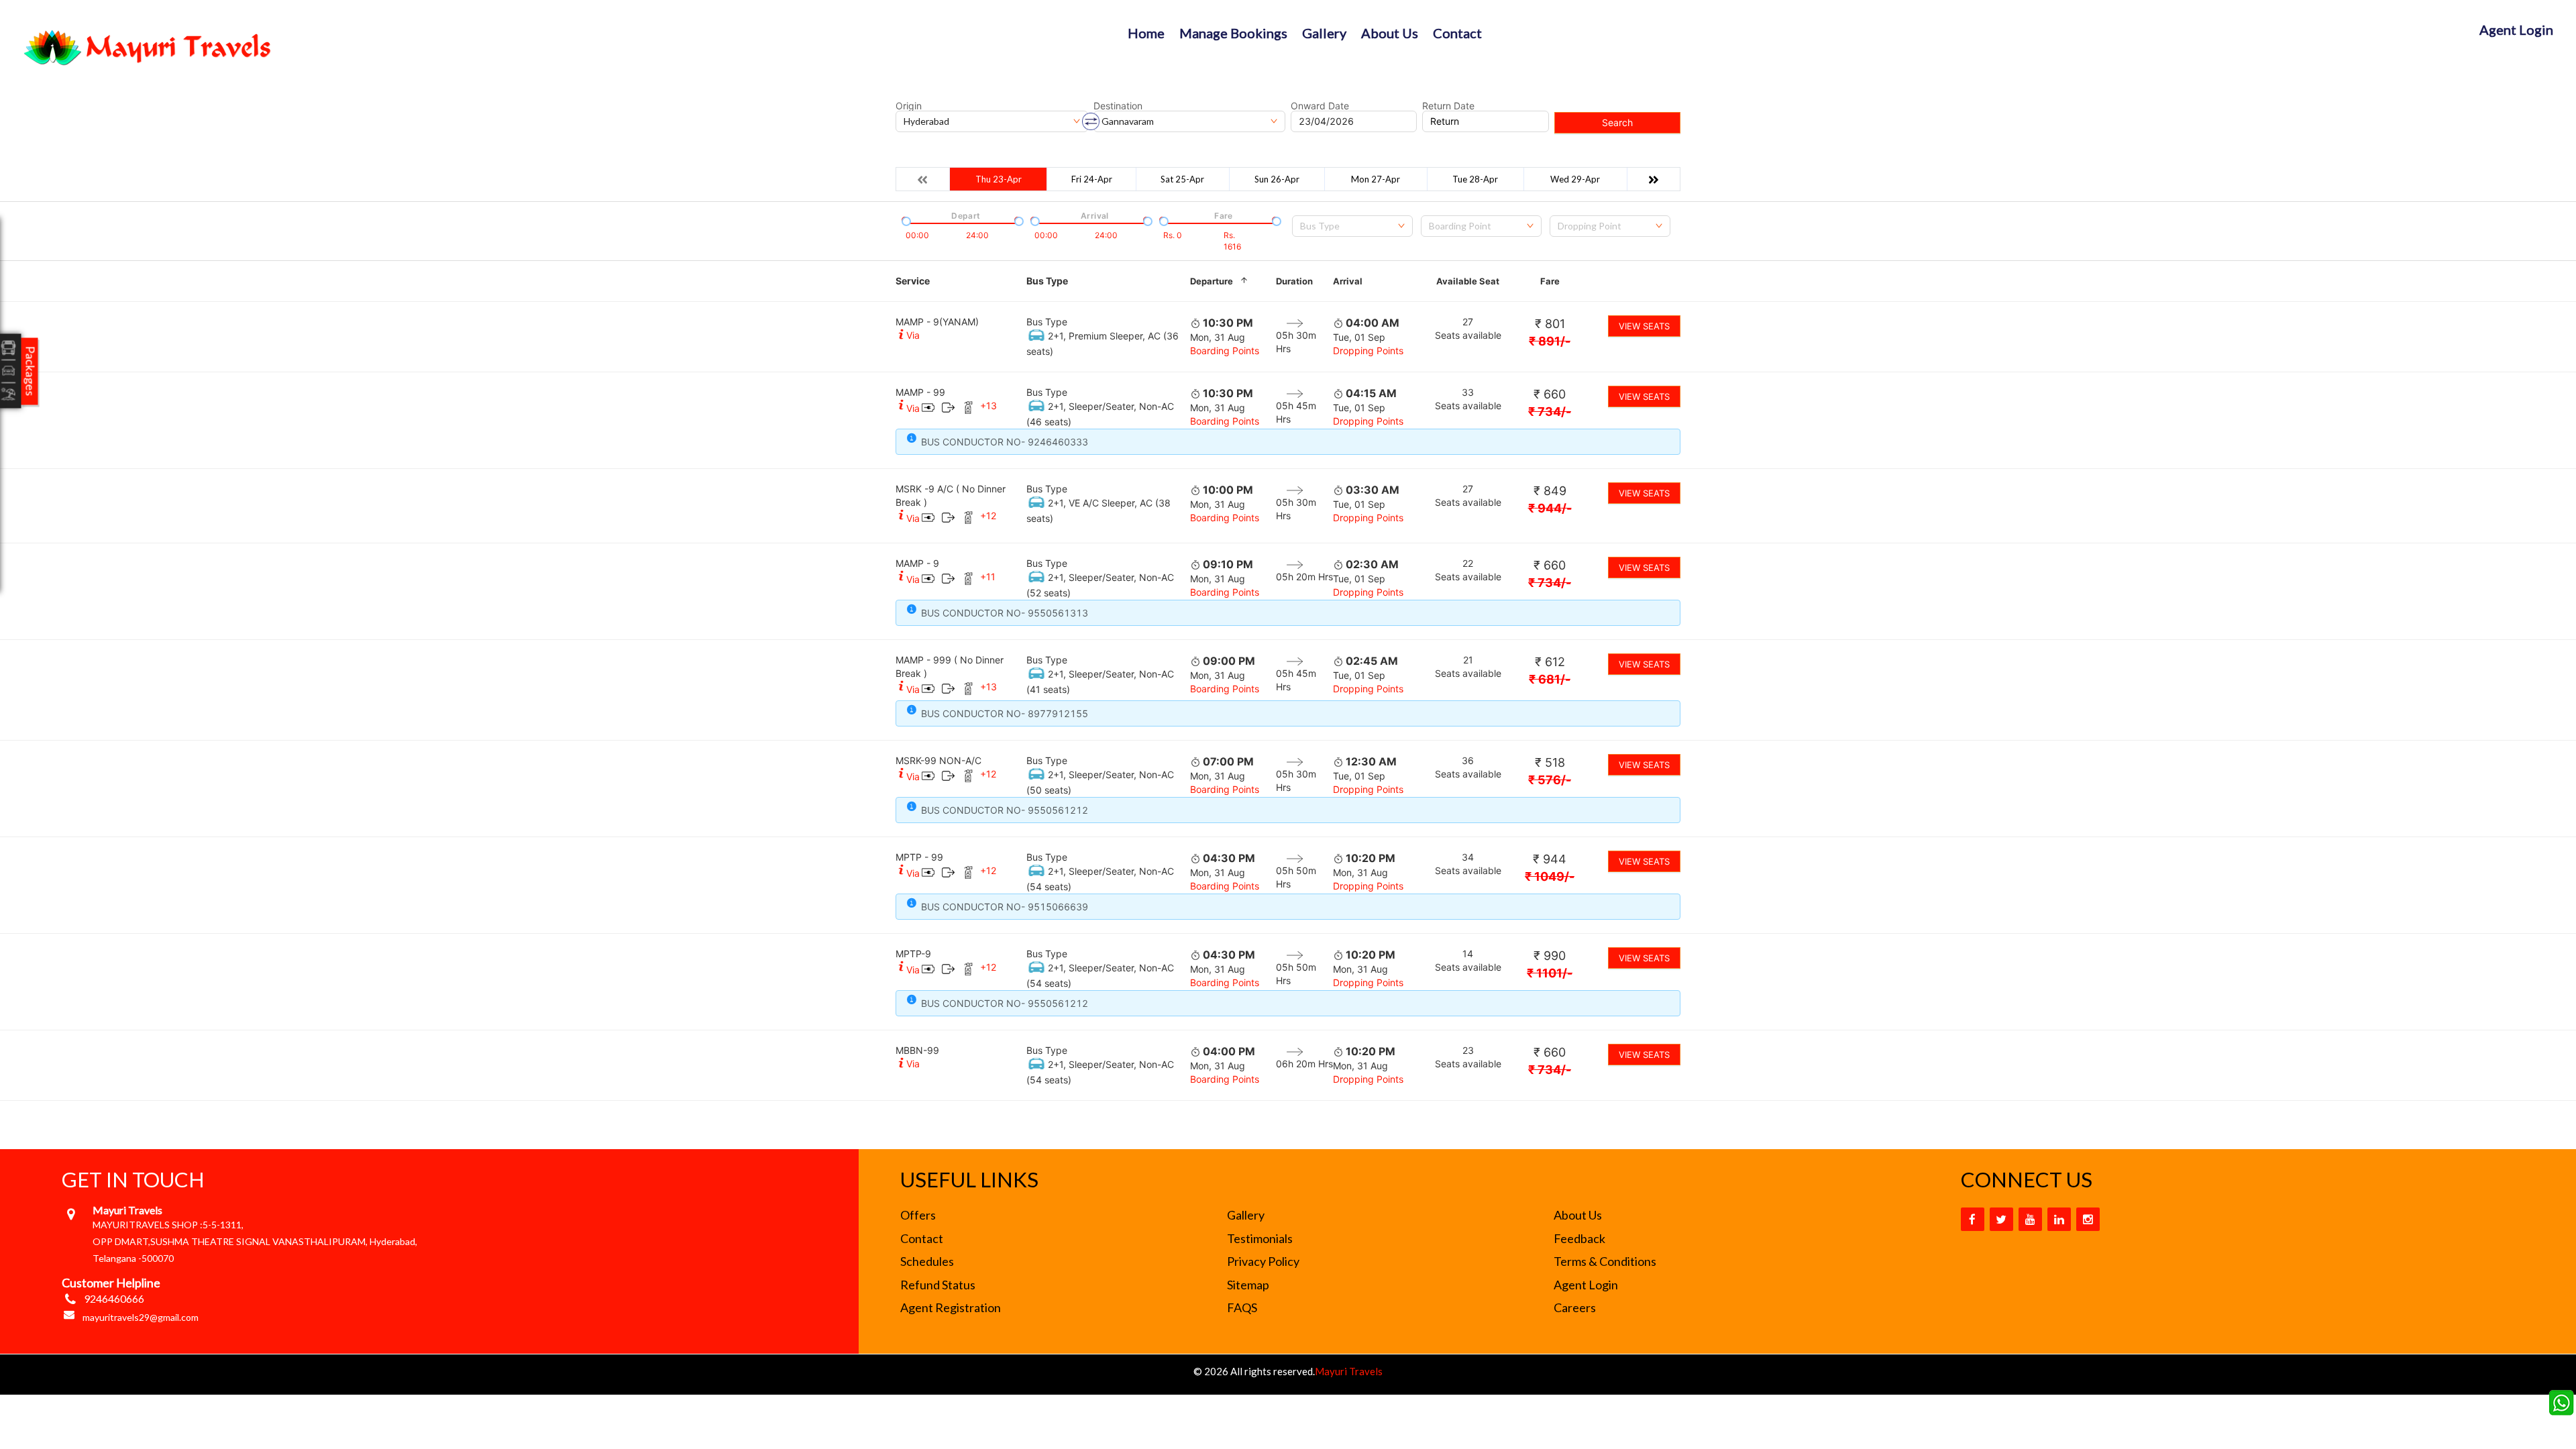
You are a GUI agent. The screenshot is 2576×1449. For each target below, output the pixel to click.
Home (1146, 33)
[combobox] (1352, 226)
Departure (1212, 281)
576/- (1550, 780)
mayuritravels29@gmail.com (141, 1317)
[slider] (905, 220)
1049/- (1550, 876)
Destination (1118, 106)
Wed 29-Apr (1575, 179)
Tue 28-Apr (1475, 179)
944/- (1550, 508)
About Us (1390, 33)
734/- (1550, 412)
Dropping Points (1368, 351)
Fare (1550, 281)
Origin (909, 106)
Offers (918, 1215)
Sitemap (1248, 1285)
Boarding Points (1225, 351)
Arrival (1348, 281)
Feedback (1579, 1238)
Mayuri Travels (1349, 1371)
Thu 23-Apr (999, 179)
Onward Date (1320, 106)
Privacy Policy (1263, 1261)
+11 (988, 577)
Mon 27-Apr (1376, 179)
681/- (1550, 679)
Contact (1457, 33)
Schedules (927, 1261)
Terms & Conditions (1605, 1261)
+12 (988, 516)
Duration (1294, 281)
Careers (1575, 1307)
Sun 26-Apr (1277, 179)
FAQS (1242, 1307)
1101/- (1550, 973)
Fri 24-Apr (1092, 179)
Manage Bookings (1233, 33)
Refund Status (938, 1285)
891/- (1550, 341)
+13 (988, 406)
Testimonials (1260, 1238)
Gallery (1324, 33)
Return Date (1448, 106)
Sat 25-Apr (1182, 179)
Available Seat (1468, 281)
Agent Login (2516, 30)
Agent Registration (951, 1307)
